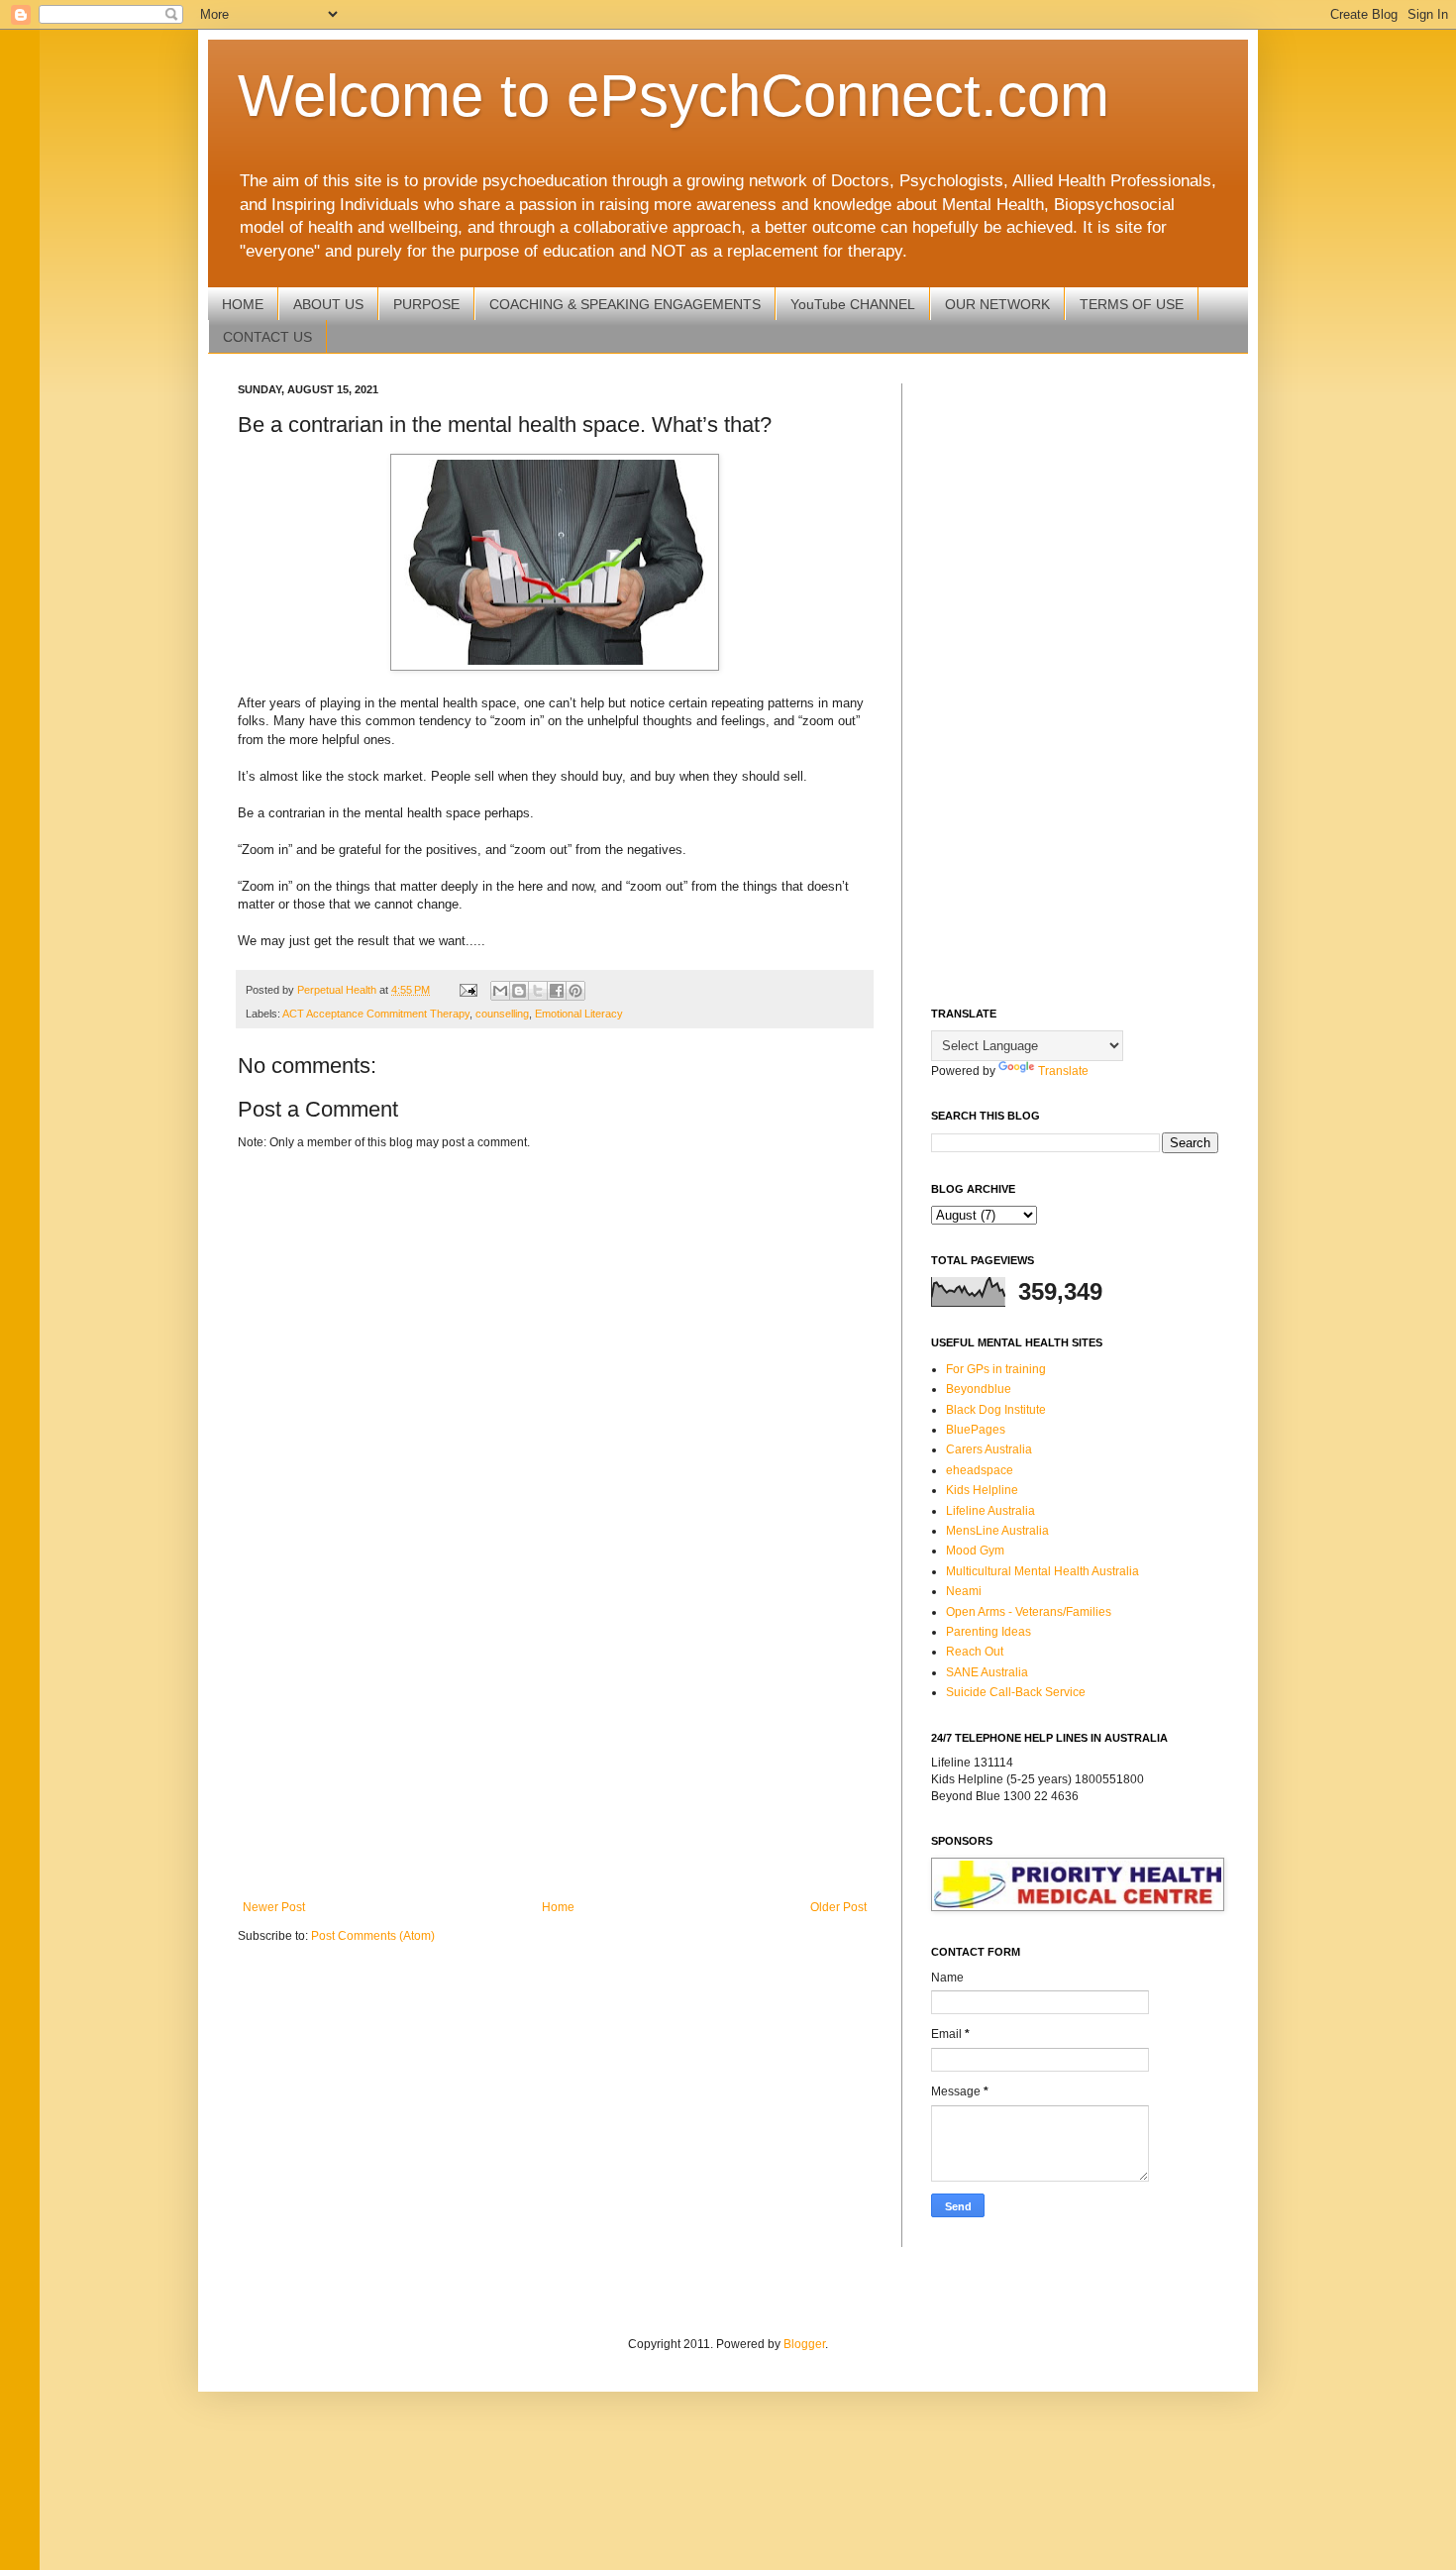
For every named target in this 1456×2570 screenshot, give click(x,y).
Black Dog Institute (996, 1410)
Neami (964, 1591)
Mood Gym (975, 1551)
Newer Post (274, 1907)
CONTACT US (267, 337)
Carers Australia (989, 1449)
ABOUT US (328, 304)
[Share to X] (538, 991)
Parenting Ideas (988, 1632)
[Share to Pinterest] (575, 991)
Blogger (804, 2344)
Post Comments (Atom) (373, 1936)
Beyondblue (979, 1389)
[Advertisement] (555, 1737)
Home (558, 1907)
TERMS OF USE (1132, 304)
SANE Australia (987, 1672)
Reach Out (975, 1652)
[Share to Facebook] (557, 991)
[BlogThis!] (519, 991)
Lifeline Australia (990, 1511)
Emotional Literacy (579, 1014)
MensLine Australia (997, 1531)
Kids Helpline (982, 1490)
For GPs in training (996, 1369)
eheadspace (980, 1470)
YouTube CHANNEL (853, 304)
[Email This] (500, 991)
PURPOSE (426, 304)
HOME (243, 304)
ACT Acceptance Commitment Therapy (376, 1014)
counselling (502, 1014)
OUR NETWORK (997, 304)
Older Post (838, 1907)
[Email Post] (468, 990)
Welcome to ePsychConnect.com (674, 96)
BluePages (976, 1430)
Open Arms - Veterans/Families (1029, 1612)
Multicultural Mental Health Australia (1042, 1571)
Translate (1063, 1071)
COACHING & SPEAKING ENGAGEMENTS (625, 304)
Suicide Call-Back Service (1016, 1692)
